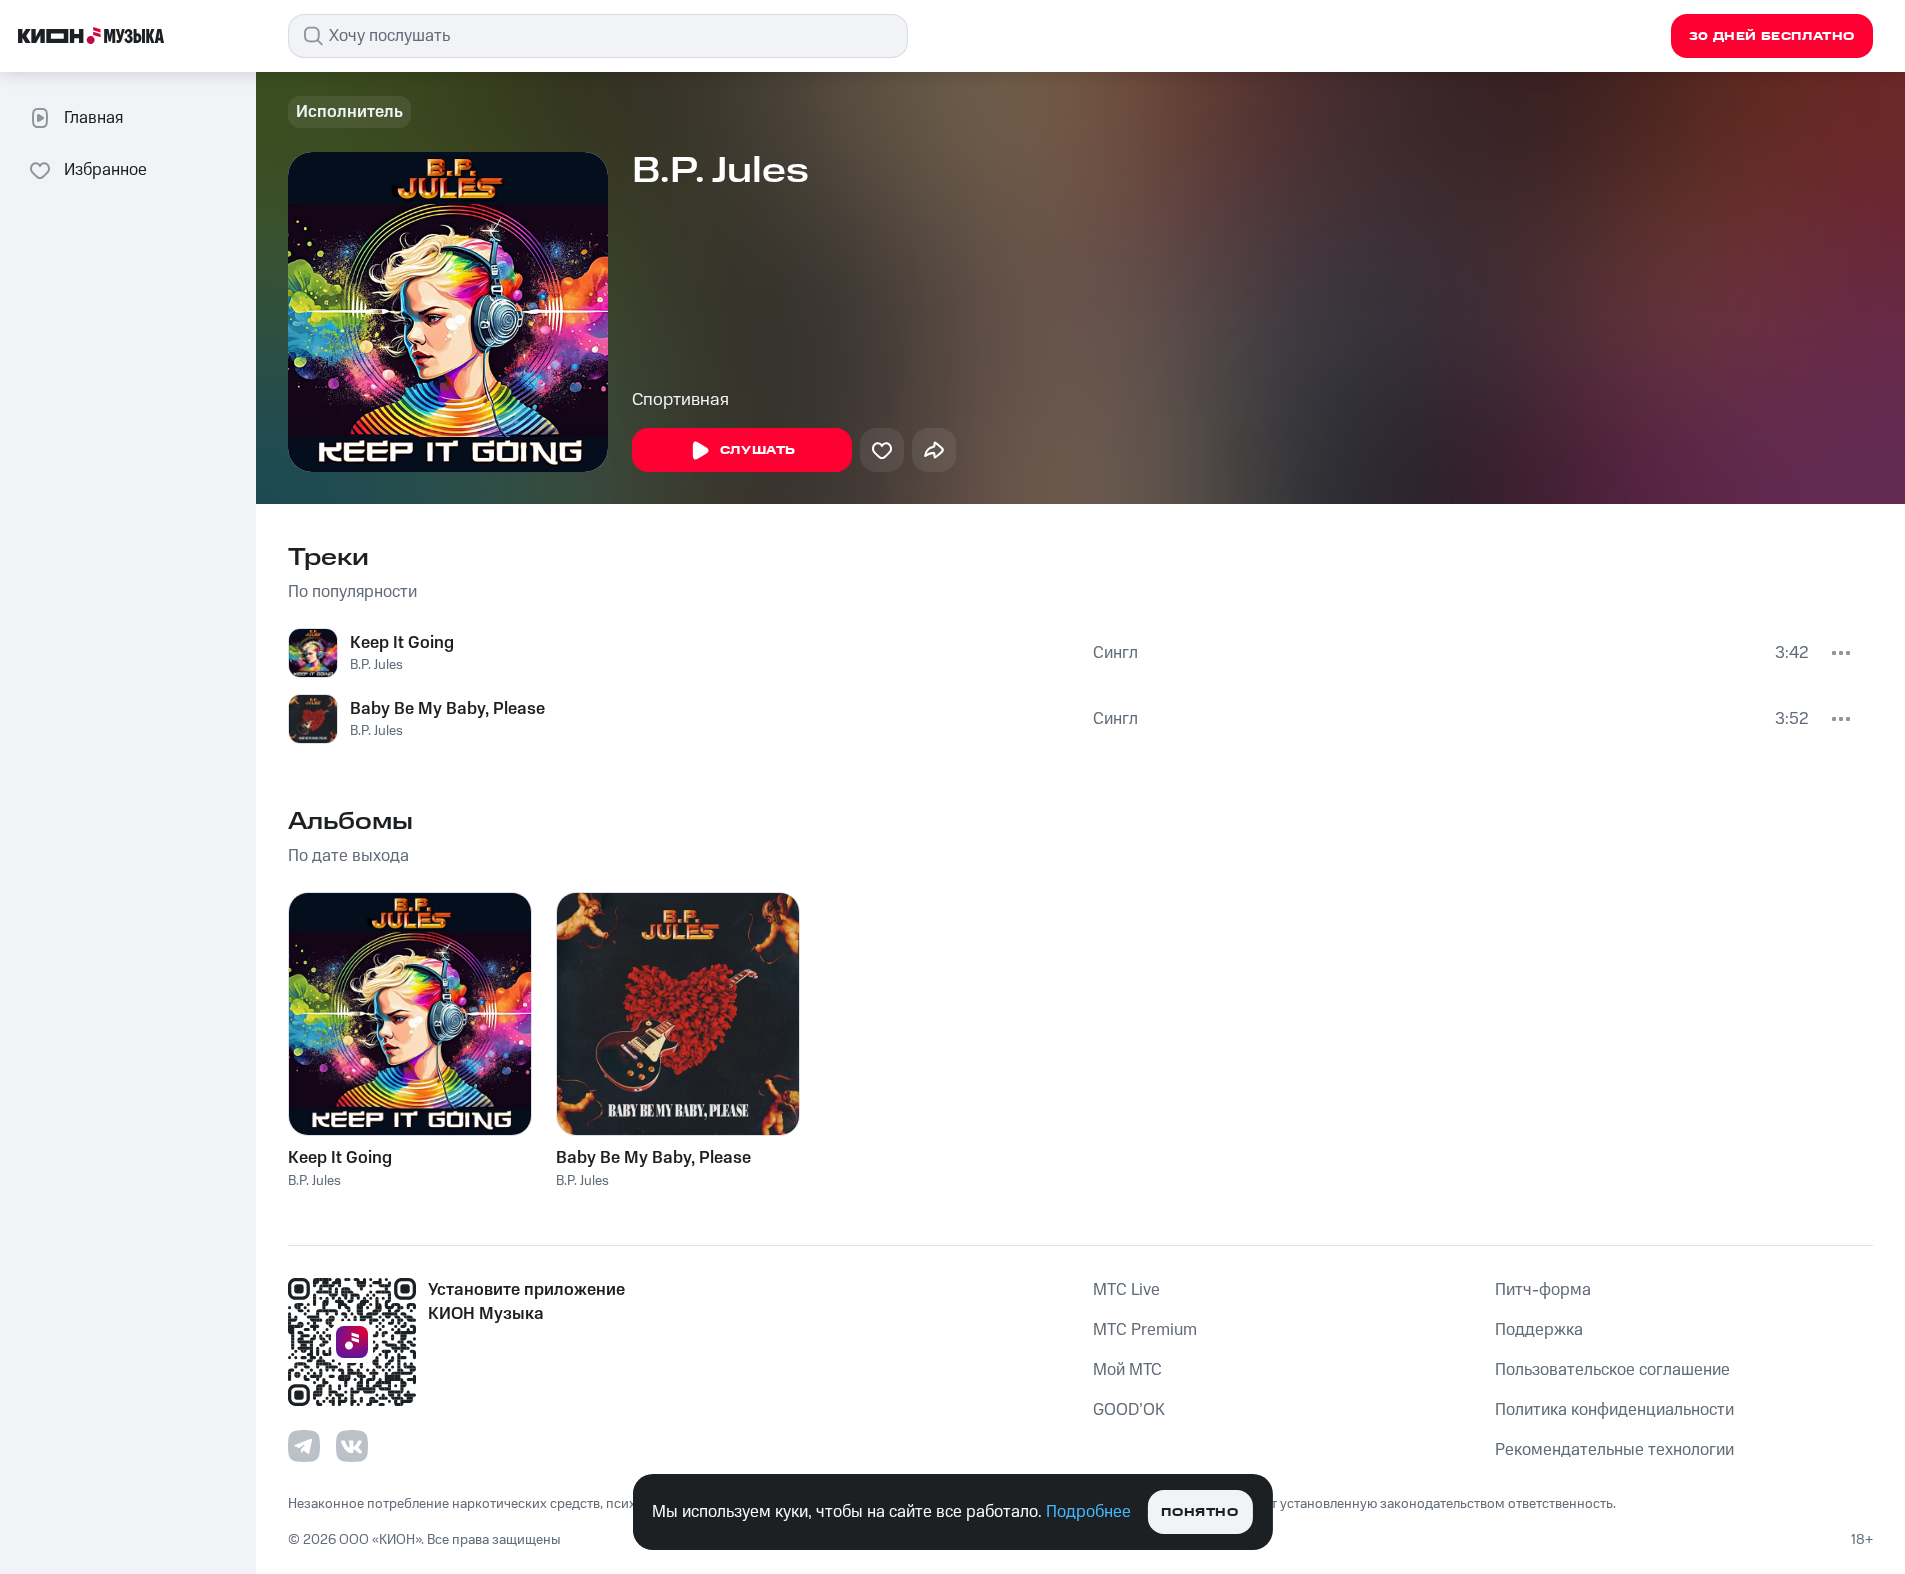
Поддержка (1539, 1330)
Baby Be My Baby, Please (447, 709)
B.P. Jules (376, 665)
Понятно (1199, 1512)
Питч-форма (1543, 1290)
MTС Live (1126, 1290)
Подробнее (1088, 1512)
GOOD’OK (1129, 1410)
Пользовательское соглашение (1612, 1370)
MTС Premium (1145, 1330)
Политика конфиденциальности (1614, 1410)
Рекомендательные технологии (1614, 1450)
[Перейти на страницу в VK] (352, 1446)
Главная (93, 118)
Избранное (105, 170)
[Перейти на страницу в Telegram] (304, 1446)
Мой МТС (1127, 1370)
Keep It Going (402, 643)
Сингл (1115, 653)
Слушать (758, 450)
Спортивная (680, 400)
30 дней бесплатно (1772, 36)
